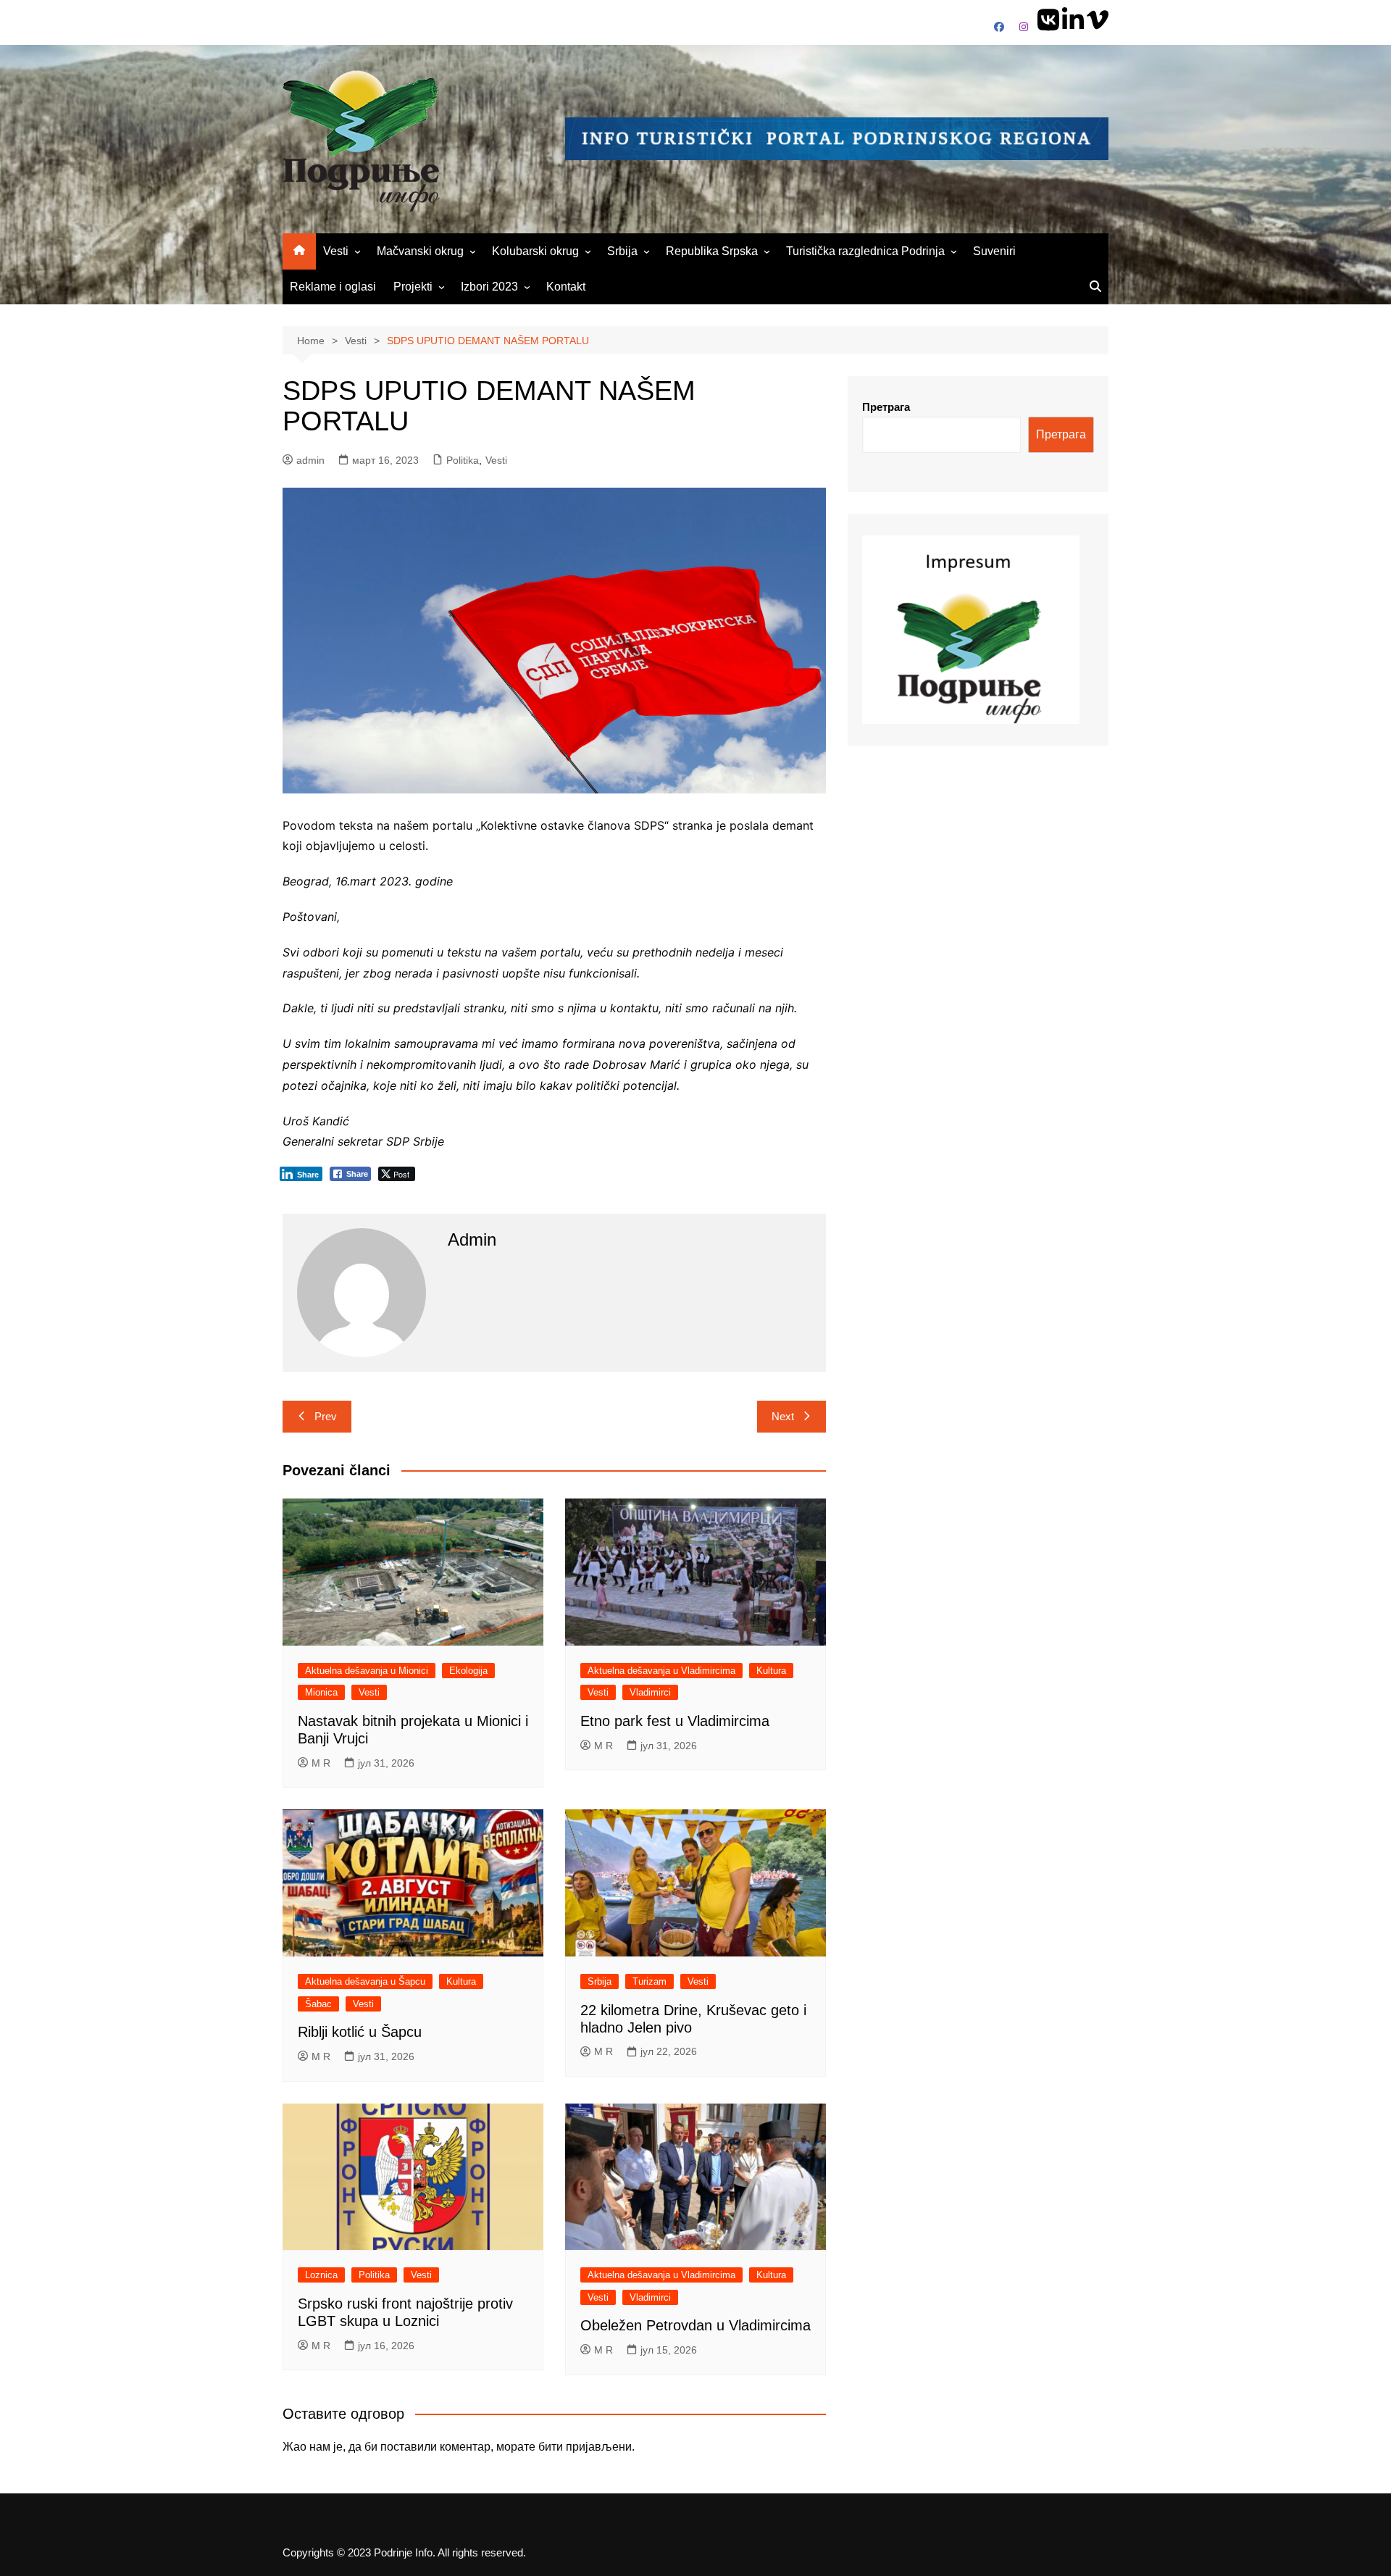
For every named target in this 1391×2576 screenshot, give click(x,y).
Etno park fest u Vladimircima (675, 1721)
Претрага (886, 407)
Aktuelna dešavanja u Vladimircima (661, 1671)
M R (321, 1763)
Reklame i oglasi (333, 287)
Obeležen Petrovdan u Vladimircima (695, 2325)
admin (310, 460)
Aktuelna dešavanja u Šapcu (365, 1981)
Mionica (321, 1692)
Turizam (649, 1981)
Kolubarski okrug (535, 251)
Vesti (336, 251)
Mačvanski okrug (420, 251)
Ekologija (468, 1671)
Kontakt (566, 287)
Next (783, 1416)
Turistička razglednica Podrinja (865, 251)
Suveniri (994, 251)
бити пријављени (585, 2447)
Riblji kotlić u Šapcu (360, 2032)
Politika (463, 460)
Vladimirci (650, 1692)
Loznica (321, 2275)
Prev (326, 1416)
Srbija (622, 251)
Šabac (318, 2004)
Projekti (413, 287)
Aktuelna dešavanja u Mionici (367, 1671)
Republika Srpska (712, 251)
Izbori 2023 (489, 287)
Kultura (771, 1671)
